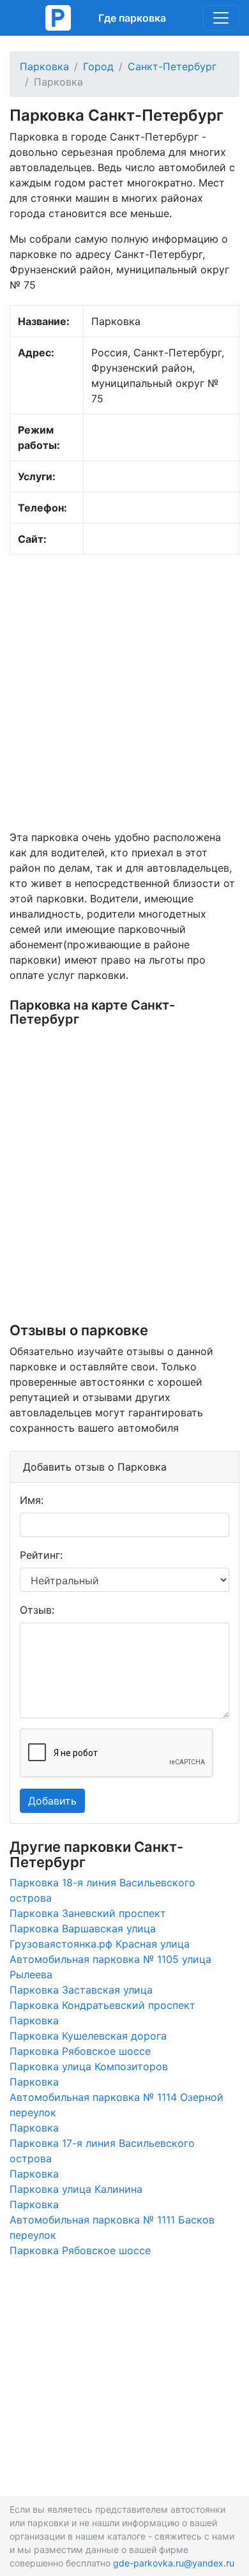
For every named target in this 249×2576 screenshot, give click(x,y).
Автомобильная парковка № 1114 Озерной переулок (117, 2105)
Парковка (44, 66)
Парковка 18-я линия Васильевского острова (102, 1890)
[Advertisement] (124, 692)
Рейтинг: (41, 1555)
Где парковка (132, 18)
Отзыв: (37, 1610)
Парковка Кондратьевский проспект (102, 2005)
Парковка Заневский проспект (88, 1913)
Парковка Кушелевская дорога (88, 2036)
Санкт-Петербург (172, 66)
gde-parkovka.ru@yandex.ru (174, 2563)
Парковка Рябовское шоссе (80, 2051)
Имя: (32, 1500)
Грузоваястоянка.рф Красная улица (100, 1944)
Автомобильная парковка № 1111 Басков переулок (112, 2227)
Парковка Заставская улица (81, 1990)
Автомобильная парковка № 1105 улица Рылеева (110, 1967)
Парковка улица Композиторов (89, 2066)
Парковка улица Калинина (76, 2189)
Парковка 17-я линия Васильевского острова (102, 2151)
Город (98, 66)
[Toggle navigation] (221, 18)
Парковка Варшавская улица (83, 1928)
